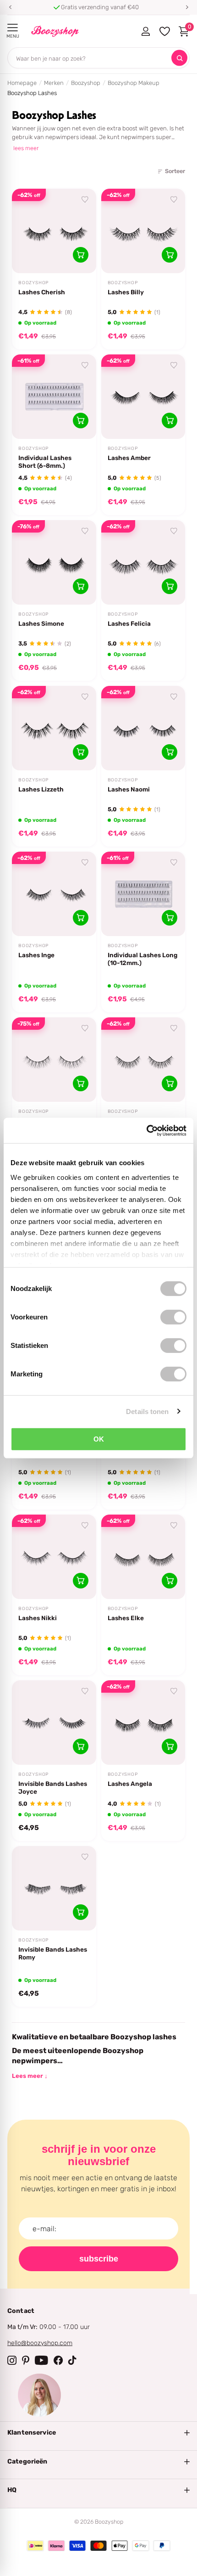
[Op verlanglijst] (85, 200)
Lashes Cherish (42, 292)
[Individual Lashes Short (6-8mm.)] (54, 397)
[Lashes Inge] (54, 894)
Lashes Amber (129, 458)
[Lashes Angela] (143, 1723)
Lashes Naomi (129, 789)
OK (99, 1439)
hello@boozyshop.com (40, 2343)
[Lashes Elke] (143, 1557)
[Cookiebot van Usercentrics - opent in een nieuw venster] (146, 1130)
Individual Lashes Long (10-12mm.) (142, 959)
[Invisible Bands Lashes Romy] (54, 1888)
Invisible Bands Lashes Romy (53, 1953)
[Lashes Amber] (143, 397)
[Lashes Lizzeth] (54, 728)
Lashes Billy (126, 292)
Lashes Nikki (38, 1618)
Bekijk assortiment (13, 28)
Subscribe (99, 2259)
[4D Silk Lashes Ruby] (54, 1060)
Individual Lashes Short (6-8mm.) (45, 462)
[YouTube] (41, 2360)
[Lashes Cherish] (54, 231)
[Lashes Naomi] (143, 728)
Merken (54, 83)
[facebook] (58, 2360)
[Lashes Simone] (54, 562)
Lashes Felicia (129, 623)
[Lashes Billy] (143, 231)
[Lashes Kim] (143, 1060)
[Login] (145, 31)
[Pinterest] (26, 2360)
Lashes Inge (36, 955)
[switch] (173, 1317)
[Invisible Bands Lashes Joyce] (54, 1723)
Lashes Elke (126, 1618)
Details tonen (147, 1411)
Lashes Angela (130, 1784)
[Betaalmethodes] (35, 2546)
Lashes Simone (41, 623)
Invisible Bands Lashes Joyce (53, 1787)
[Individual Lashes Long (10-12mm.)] (143, 894)
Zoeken (179, 58)
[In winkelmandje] (81, 255)
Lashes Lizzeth (41, 789)
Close (98, 2433)
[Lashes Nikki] (54, 1557)
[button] (10, 7)
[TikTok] (72, 2360)
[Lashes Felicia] (143, 562)
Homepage (22, 83)
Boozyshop (86, 83)
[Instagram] (12, 2360)
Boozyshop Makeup (134, 83)
